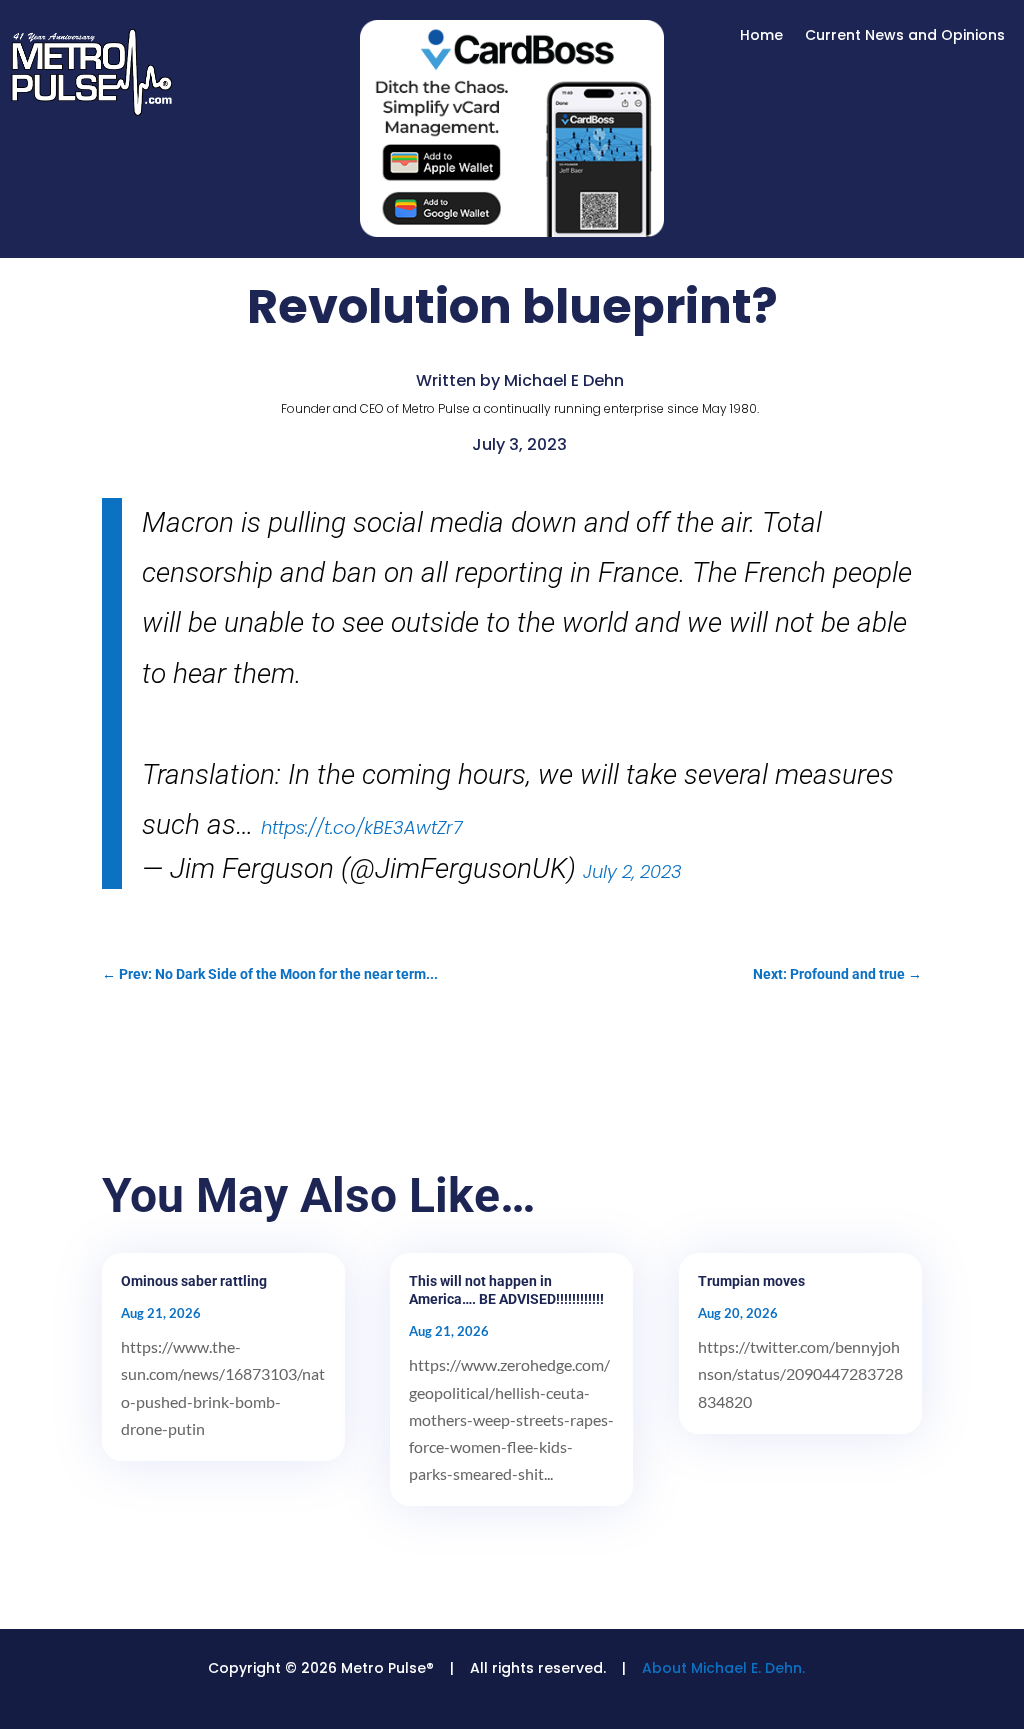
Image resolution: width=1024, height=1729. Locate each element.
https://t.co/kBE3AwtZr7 (362, 827)
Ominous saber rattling (194, 1281)
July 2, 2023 (632, 871)
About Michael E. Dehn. (723, 1668)
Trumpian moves (751, 1281)
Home (761, 36)
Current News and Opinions (905, 36)
